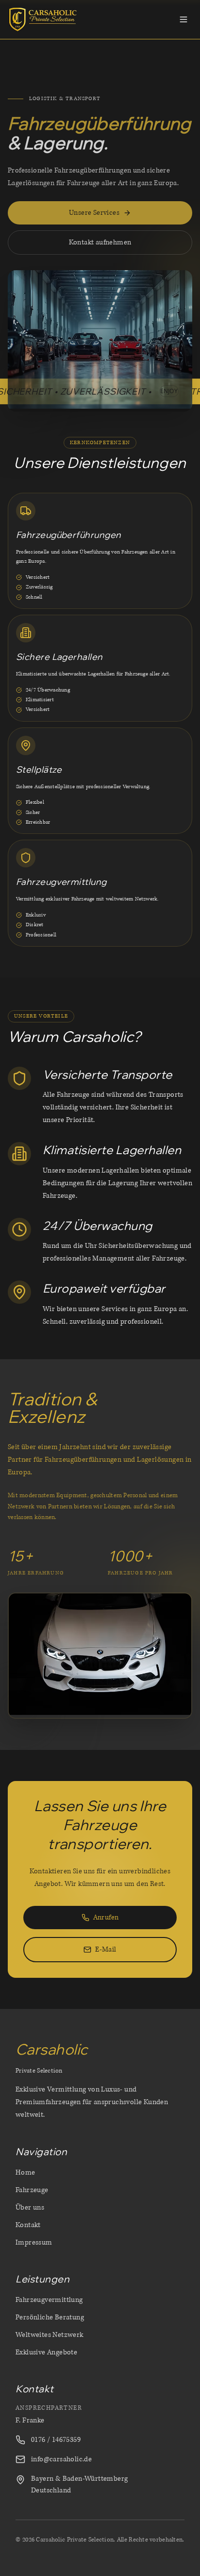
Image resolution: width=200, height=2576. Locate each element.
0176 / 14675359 (56, 2440)
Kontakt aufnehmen (100, 242)
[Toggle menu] (183, 19)
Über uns (30, 2207)
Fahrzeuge (32, 2190)
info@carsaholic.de (61, 2459)
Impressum (34, 2242)
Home (25, 2172)
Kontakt (28, 2225)
